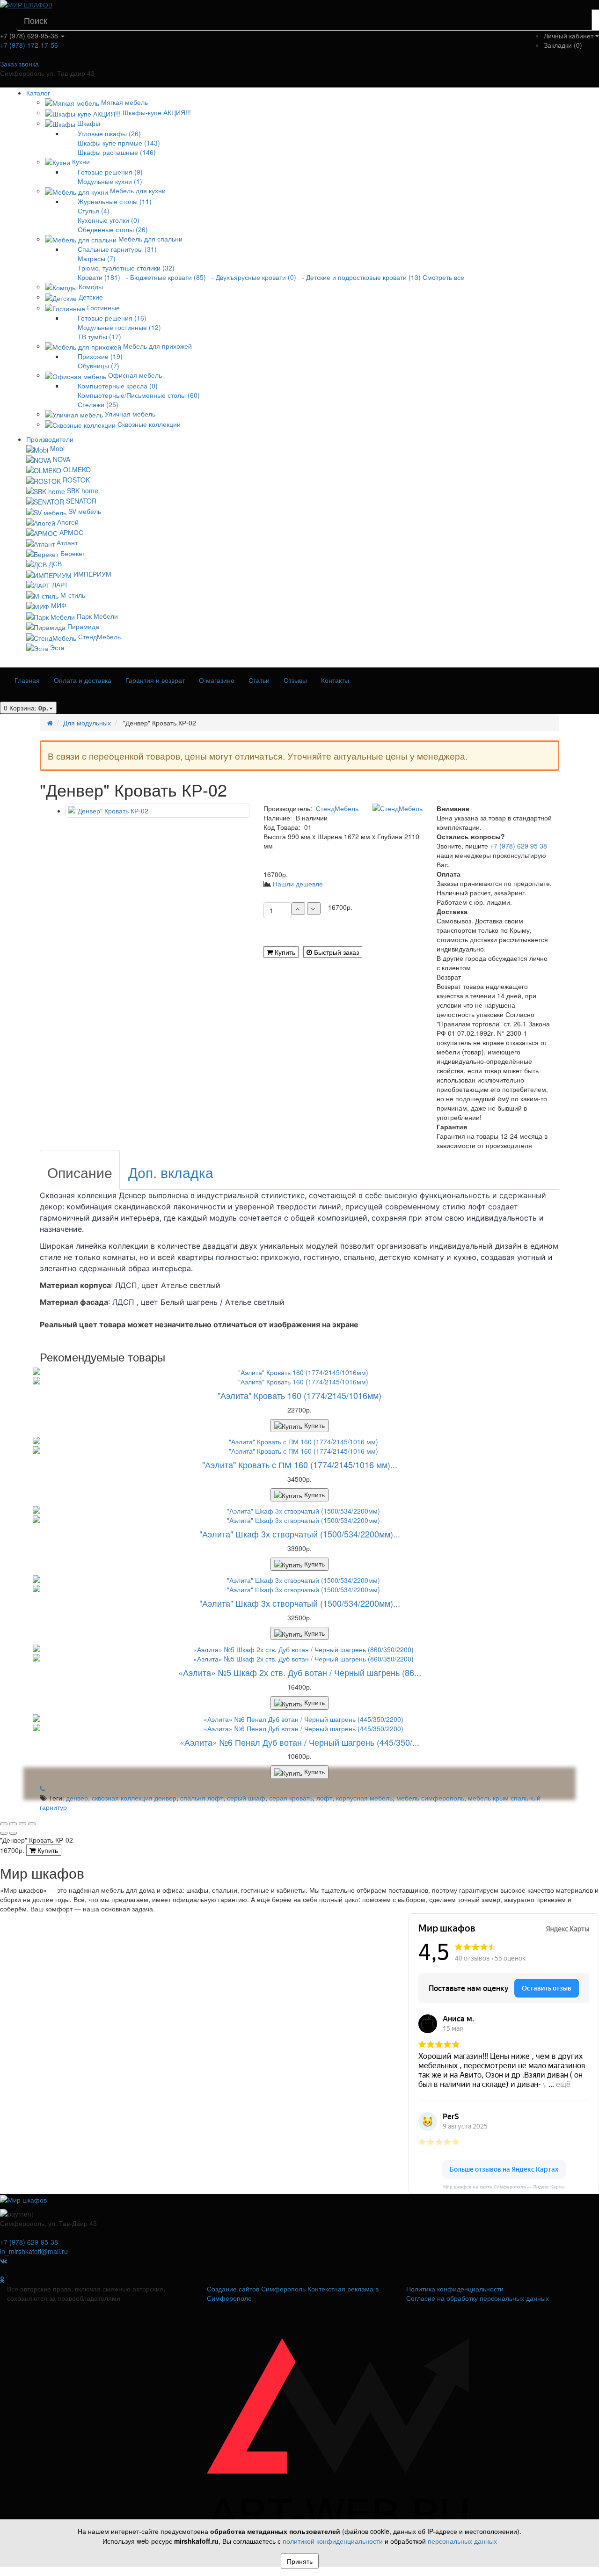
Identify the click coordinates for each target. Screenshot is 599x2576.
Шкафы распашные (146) (117, 152)
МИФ (59, 605)
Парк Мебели (97, 616)
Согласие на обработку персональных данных (478, 2298)
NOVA (62, 459)
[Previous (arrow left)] (4, 1833)
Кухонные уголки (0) (109, 220)
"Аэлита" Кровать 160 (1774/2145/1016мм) (299, 1395)
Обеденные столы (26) (113, 229)
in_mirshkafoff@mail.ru (34, 2251)
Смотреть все (443, 277)
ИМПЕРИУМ (92, 574)
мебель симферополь (430, 1798)
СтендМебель (99, 637)
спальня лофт (202, 1798)
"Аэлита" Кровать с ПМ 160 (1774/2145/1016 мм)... (300, 1464)
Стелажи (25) (98, 404)
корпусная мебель (364, 1798)
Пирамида (83, 626)
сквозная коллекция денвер (134, 1798)
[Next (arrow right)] (13, 1833)
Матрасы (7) (97, 258)
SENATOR (81, 501)
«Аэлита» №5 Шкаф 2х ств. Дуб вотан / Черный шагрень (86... (300, 1672)
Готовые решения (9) (110, 172)
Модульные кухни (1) (110, 181)
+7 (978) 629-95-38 (29, 2242)
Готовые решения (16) (112, 318)
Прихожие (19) (100, 356)
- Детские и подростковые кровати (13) (359, 277)
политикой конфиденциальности (333, 2541)
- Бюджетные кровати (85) (164, 277)
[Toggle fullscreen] (22, 1824)
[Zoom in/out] (32, 1824)
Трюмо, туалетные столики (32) (126, 268)
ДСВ (55, 563)
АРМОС (71, 532)
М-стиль (73, 595)
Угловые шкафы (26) (109, 133)
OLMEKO (77, 469)
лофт (324, 1798)
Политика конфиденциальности (455, 2289)
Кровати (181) (99, 277)
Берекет (73, 553)
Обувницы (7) (99, 366)
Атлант (67, 542)
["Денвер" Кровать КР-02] (157, 811)
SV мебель (85, 511)
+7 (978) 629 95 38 (519, 846)
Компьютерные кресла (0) (118, 386)
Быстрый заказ (336, 952)
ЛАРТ (60, 585)
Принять (300, 2561)
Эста (57, 647)
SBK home (83, 490)
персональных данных (462, 2541)
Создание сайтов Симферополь (257, 2289)
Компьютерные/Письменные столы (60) (139, 395)
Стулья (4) (94, 211)
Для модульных (87, 723)
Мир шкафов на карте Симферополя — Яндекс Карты (504, 2187)
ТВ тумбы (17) (99, 337)
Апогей (68, 522)
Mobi (57, 448)
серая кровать (291, 1798)
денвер (77, 1798)
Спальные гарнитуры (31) (117, 249)
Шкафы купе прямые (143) (119, 143)
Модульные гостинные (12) (119, 327)
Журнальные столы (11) (115, 201)
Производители (50, 439)
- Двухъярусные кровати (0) (252, 277)
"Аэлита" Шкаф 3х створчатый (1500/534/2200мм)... (300, 1534)
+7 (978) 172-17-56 (29, 45)
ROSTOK (76, 480)
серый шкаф (246, 1798)
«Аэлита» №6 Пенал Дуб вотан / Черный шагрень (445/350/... (299, 1742)
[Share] (13, 1824)
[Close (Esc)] (4, 1824)
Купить (284, 952)
